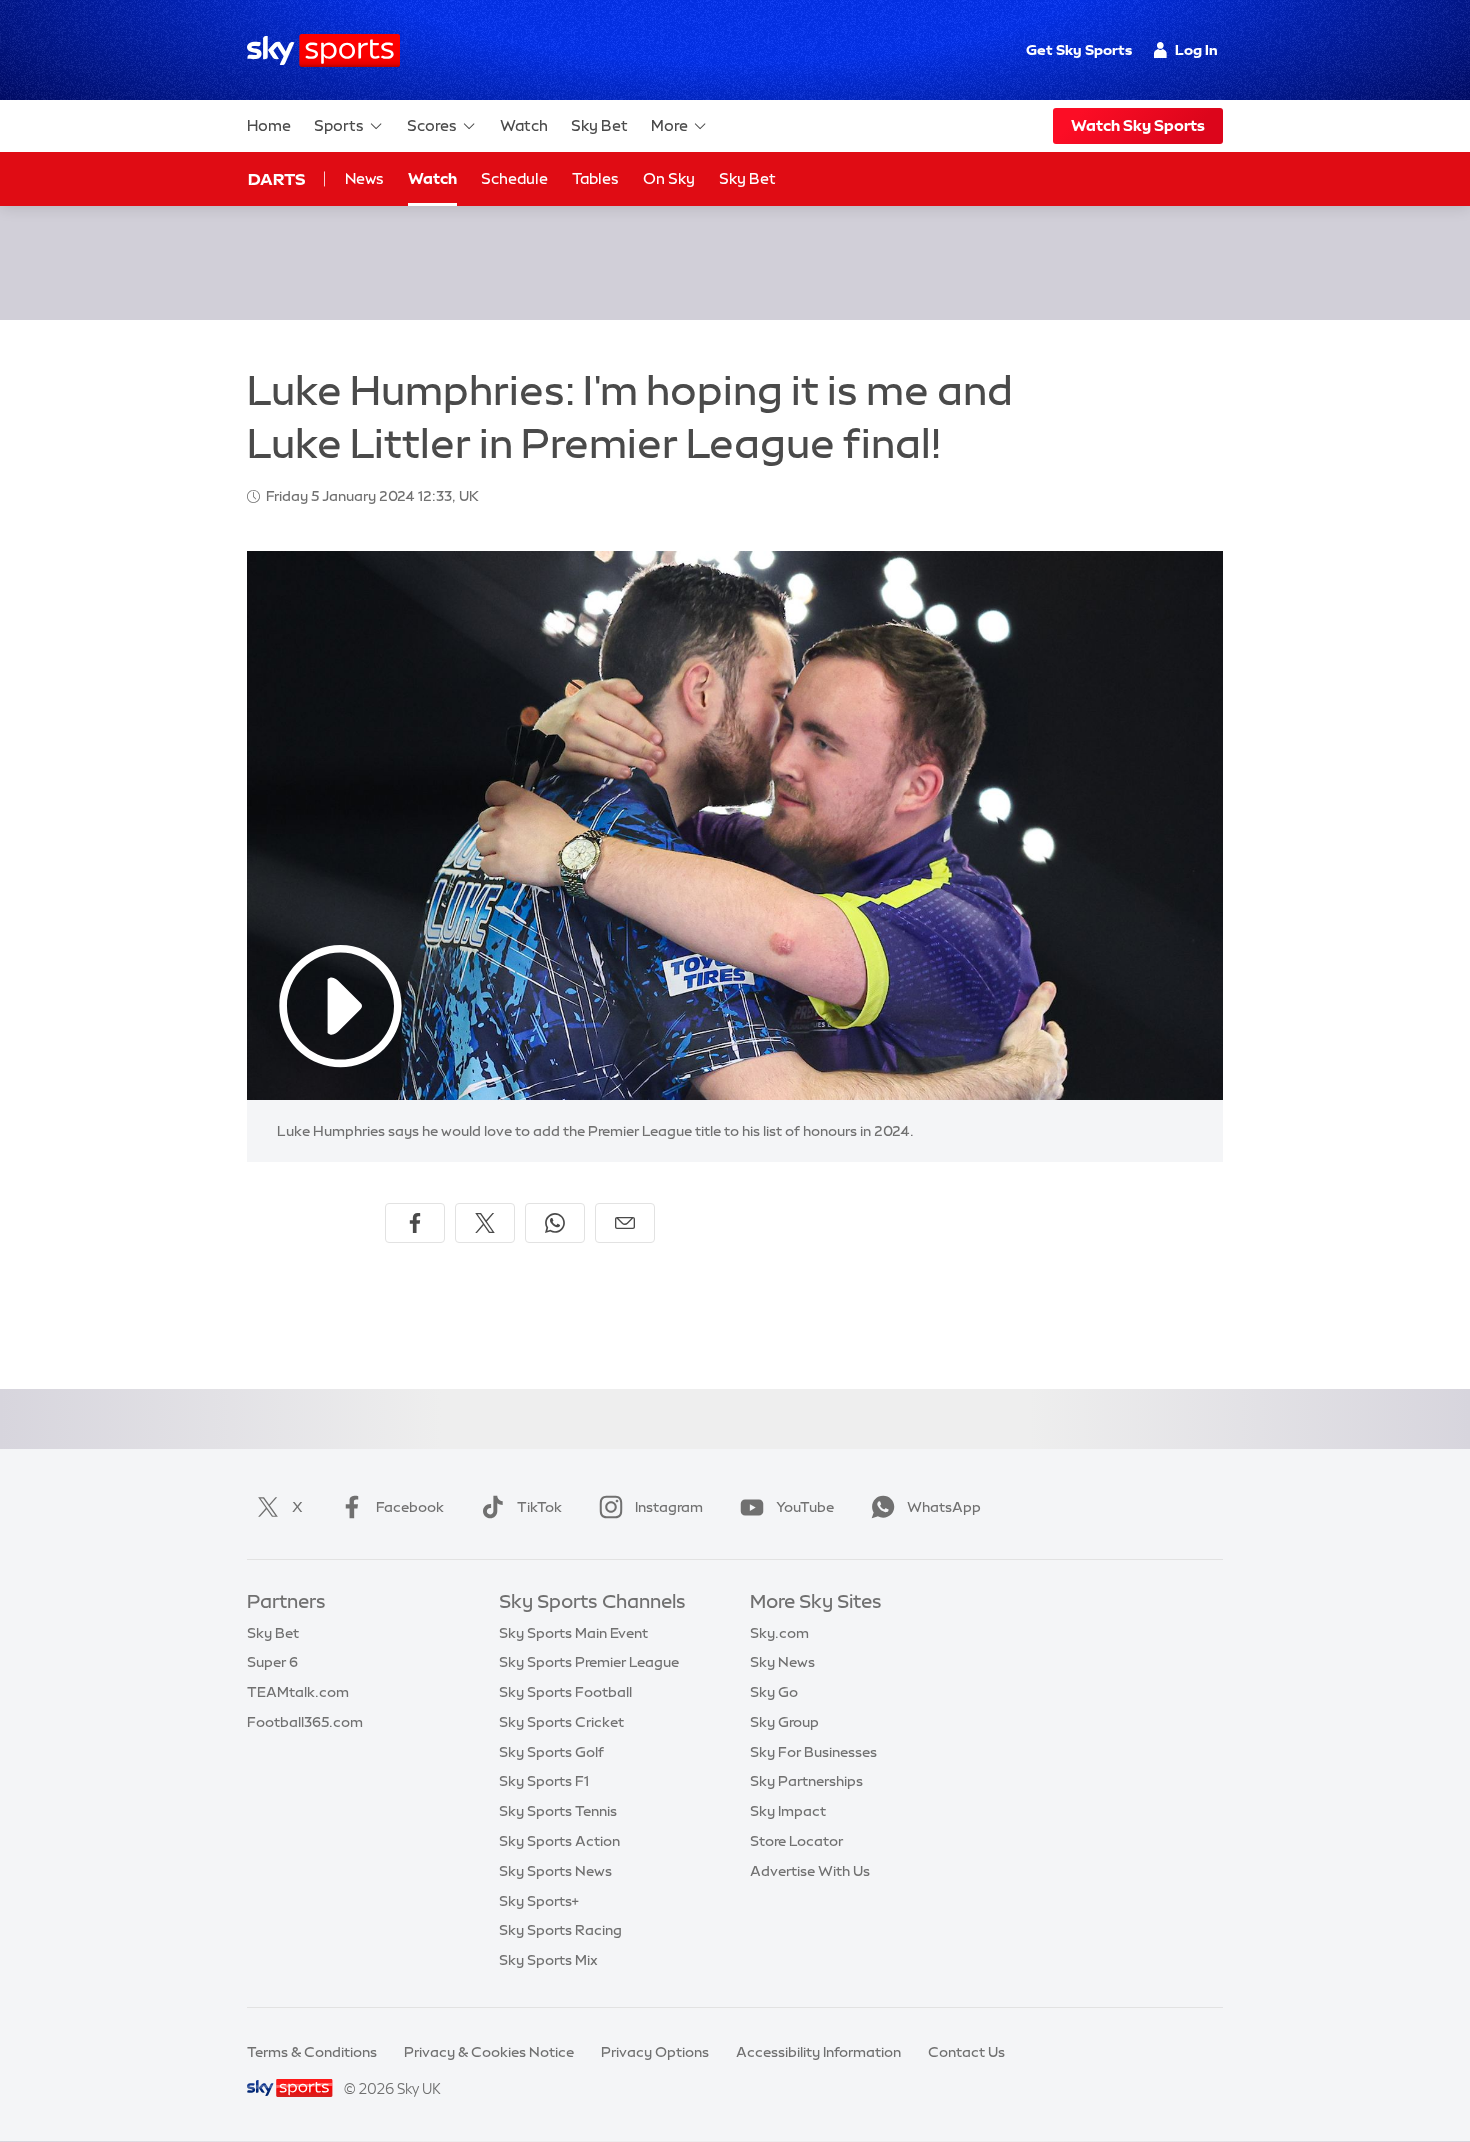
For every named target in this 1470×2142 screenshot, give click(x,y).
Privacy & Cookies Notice (489, 2052)
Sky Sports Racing (560, 1930)
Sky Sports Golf (551, 1752)
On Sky (669, 178)
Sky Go (774, 1692)
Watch (524, 125)
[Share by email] (625, 1223)
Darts (276, 179)
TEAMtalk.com (298, 1692)
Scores (432, 125)
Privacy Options (655, 2052)
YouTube (805, 1507)
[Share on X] (485, 1223)
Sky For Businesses (813, 1752)
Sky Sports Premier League (589, 1662)
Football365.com (305, 1722)
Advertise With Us (810, 1871)
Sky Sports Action (559, 1841)
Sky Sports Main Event (573, 1633)
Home (269, 125)
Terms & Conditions (312, 2052)
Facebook (410, 1507)
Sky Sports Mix (548, 1960)
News (364, 178)
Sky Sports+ (539, 1901)
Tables (595, 178)
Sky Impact (788, 1811)
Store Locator (796, 1841)
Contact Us (966, 2052)
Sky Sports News (555, 1871)
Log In (1196, 50)
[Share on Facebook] (415, 1223)
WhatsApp (944, 1507)
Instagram (669, 1507)
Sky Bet (599, 125)
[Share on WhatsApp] (555, 1223)
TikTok (539, 1507)
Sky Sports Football (565, 1692)
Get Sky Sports (1079, 50)
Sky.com (779, 1633)
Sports (339, 125)
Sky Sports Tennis (558, 1811)
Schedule (514, 178)
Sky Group (784, 1722)
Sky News (782, 1662)
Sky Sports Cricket (561, 1722)
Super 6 (272, 1662)
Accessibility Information (818, 2052)
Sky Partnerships (806, 1781)
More (669, 125)
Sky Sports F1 (544, 1781)
